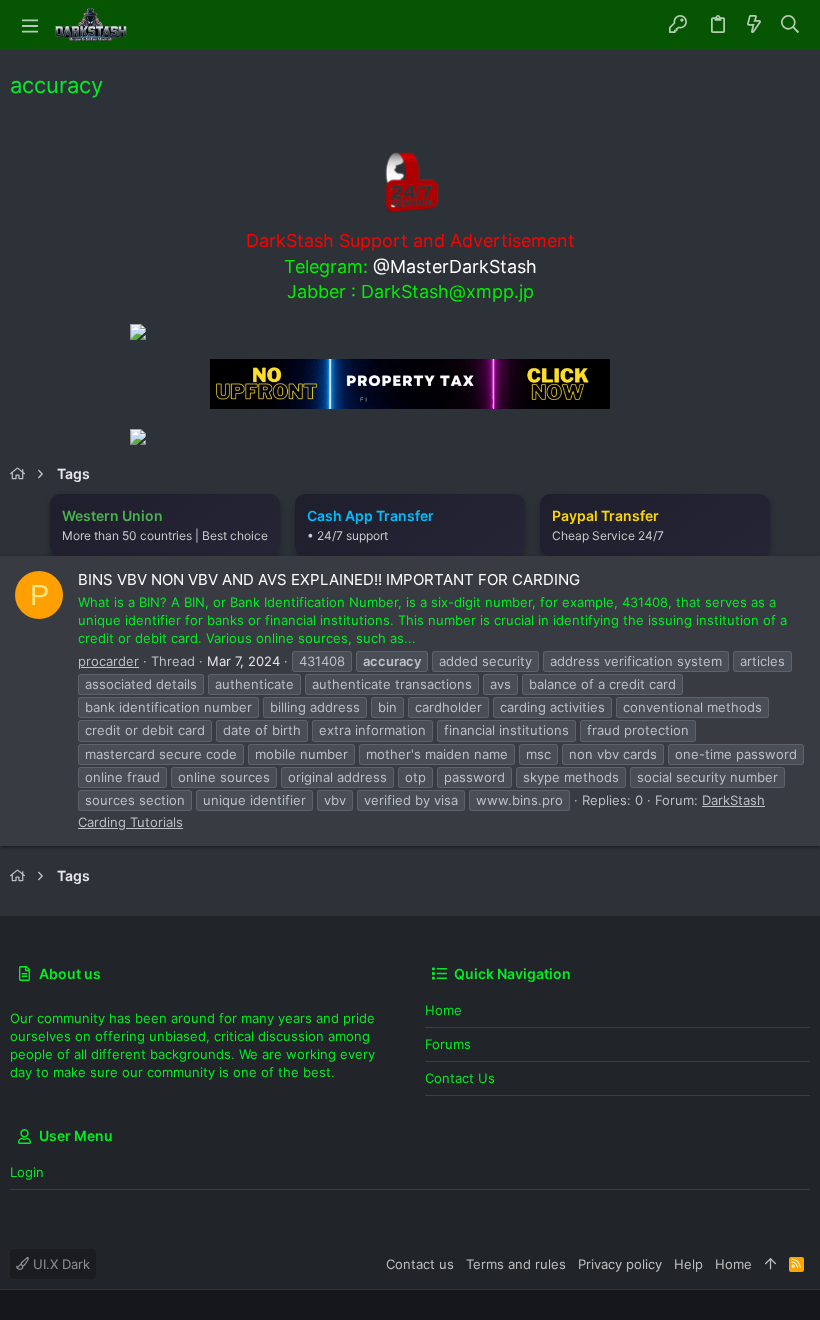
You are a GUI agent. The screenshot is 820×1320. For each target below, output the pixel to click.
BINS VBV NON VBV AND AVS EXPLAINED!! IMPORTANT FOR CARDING (329, 579)
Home (443, 1010)
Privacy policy (620, 1264)
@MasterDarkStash (455, 266)
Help (688, 1264)
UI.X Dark (59, 1264)
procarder (108, 661)
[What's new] (754, 25)
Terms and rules (516, 1264)
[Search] (790, 25)
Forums (448, 1044)
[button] (30, 25)
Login (27, 1172)
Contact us (460, 1078)
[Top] (770, 1264)
